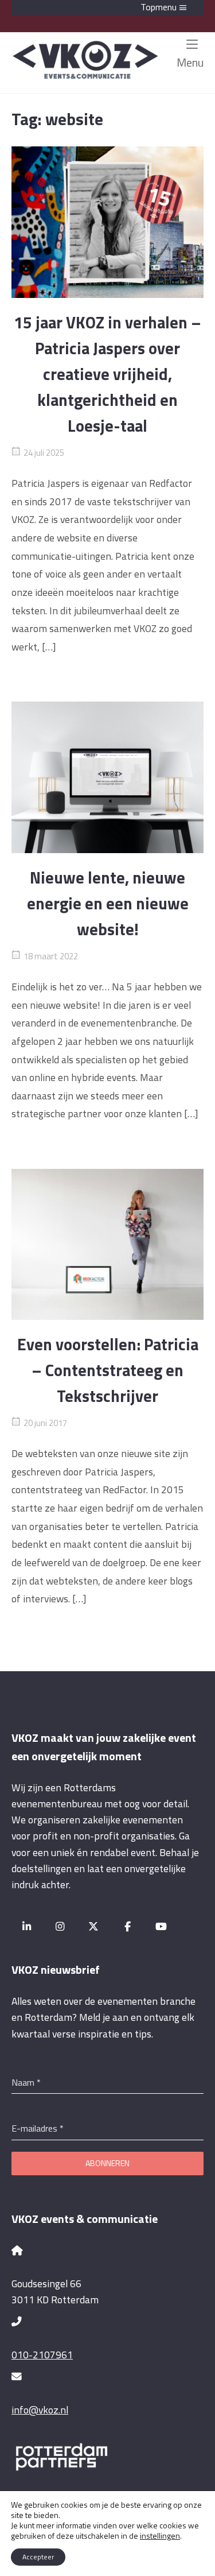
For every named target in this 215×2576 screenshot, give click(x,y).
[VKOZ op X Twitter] (94, 1927)
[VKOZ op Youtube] (161, 1927)
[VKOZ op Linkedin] (27, 1927)
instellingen (160, 2536)
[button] (107, 7)
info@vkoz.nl (40, 2410)
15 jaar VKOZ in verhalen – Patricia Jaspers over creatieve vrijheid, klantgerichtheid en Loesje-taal (107, 374)
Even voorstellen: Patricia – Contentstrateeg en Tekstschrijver (108, 1370)
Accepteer (38, 2557)
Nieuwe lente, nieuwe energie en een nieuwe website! (108, 903)
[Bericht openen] (107, 222)
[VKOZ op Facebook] (128, 1927)
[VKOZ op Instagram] (60, 1927)
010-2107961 (42, 2355)
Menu (190, 62)
